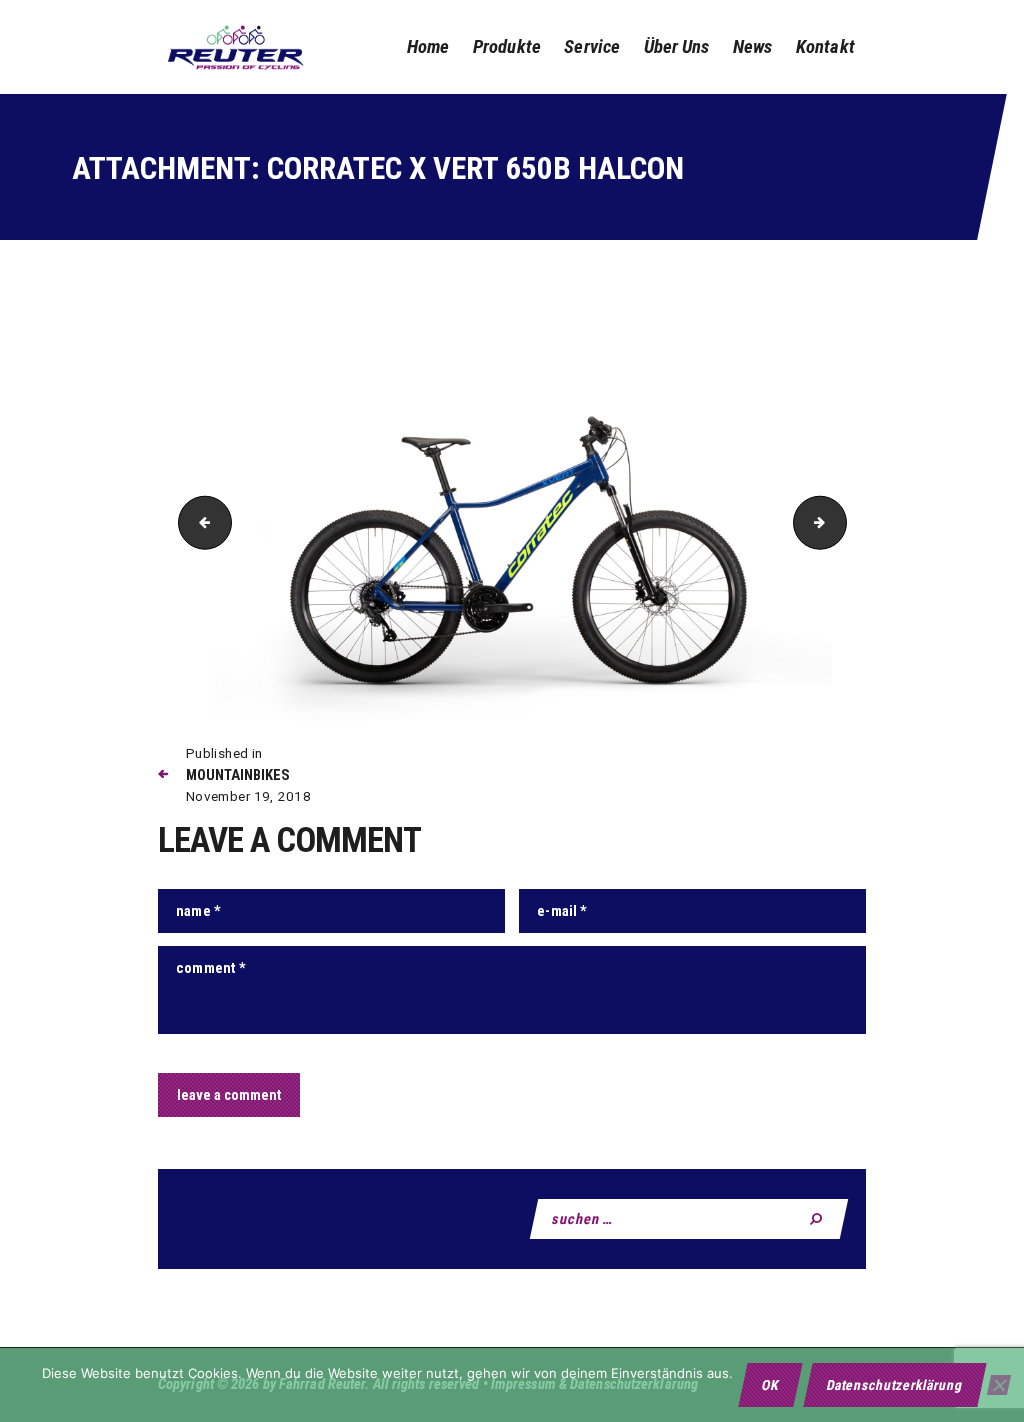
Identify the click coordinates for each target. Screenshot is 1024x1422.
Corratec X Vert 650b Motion (840, 521)
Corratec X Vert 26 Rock (199, 521)
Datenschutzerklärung (894, 1385)
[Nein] (999, 1385)
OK (770, 1385)
